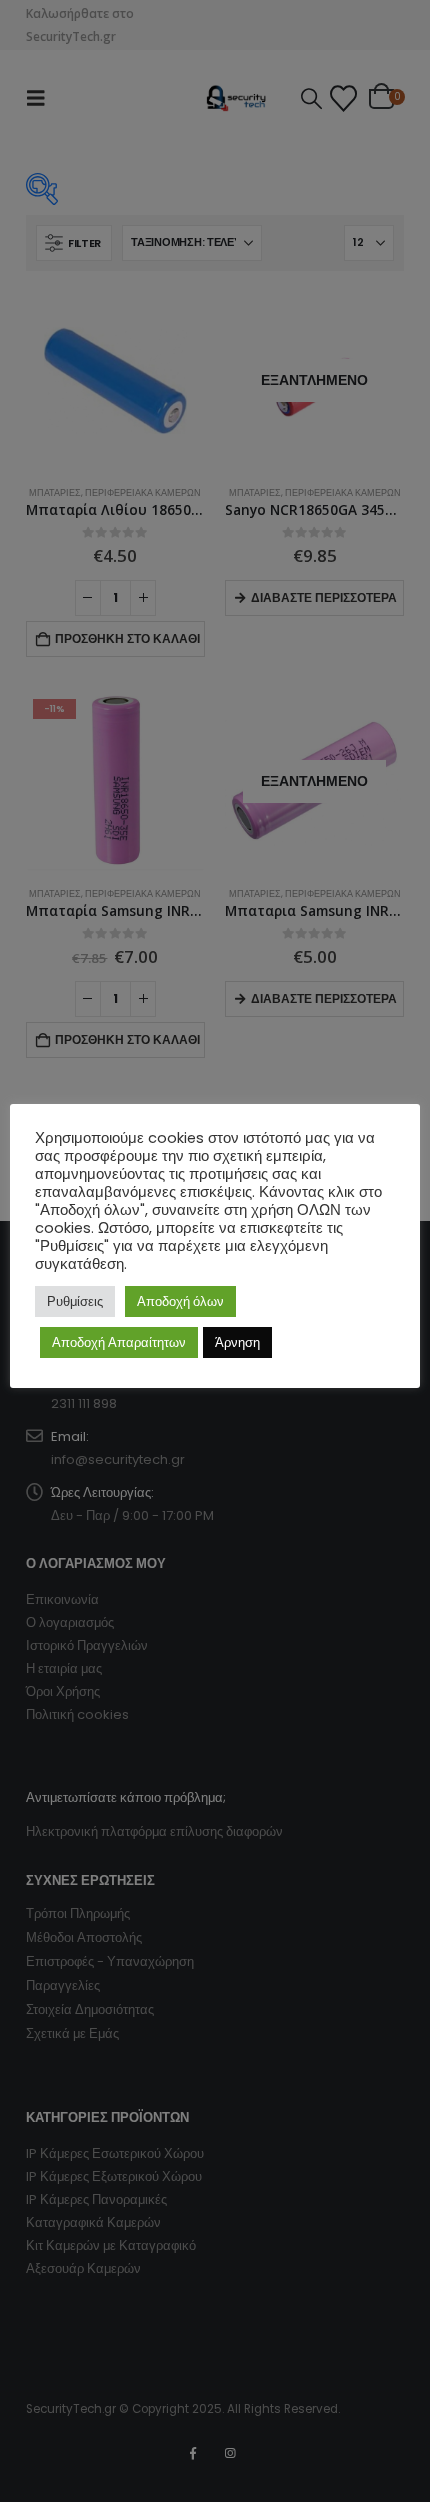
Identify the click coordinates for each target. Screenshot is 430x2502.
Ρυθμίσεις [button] (75, 1301)
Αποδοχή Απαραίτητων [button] (119, 1342)
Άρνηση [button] (237, 1342)
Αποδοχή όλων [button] (180, 1301)
